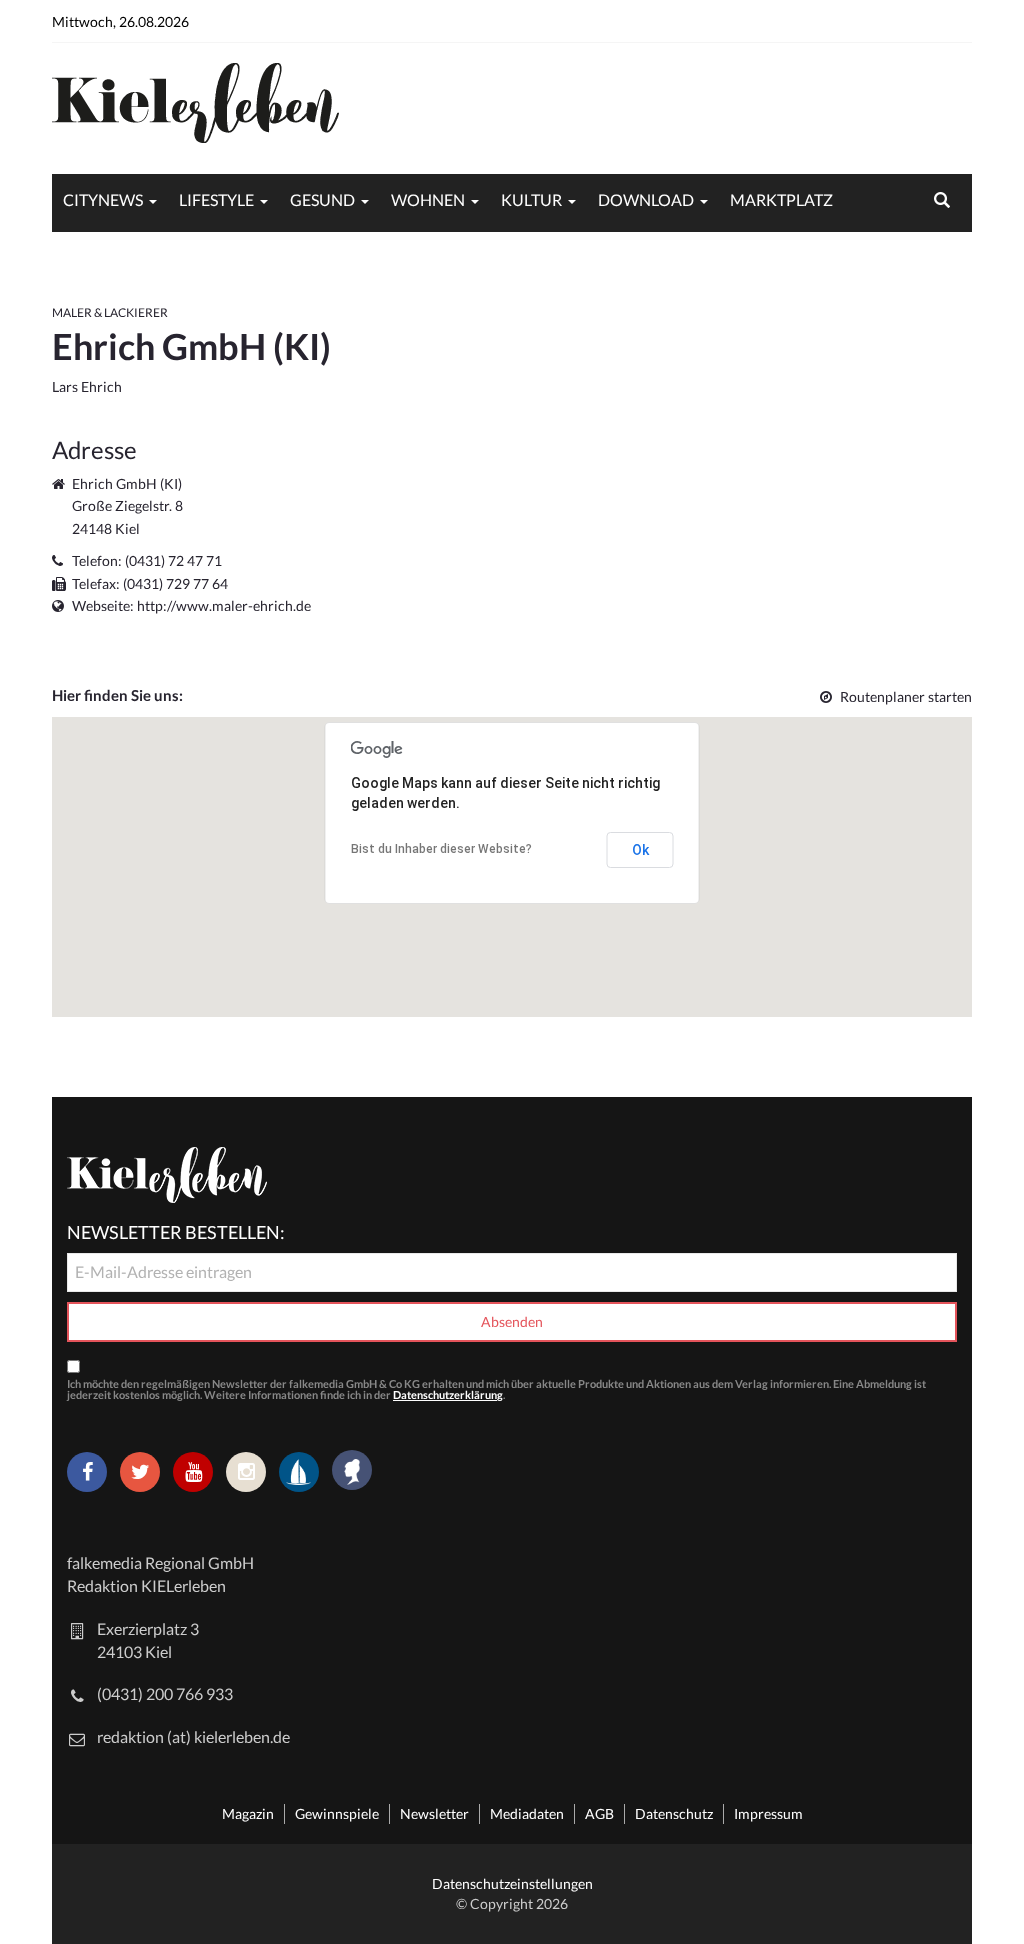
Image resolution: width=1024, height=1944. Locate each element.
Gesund (322, 199)
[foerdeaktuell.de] (299, 1472)
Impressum (768, 1813)
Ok (640, 850)
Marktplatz (781, 199)
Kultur (531, 199)
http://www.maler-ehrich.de (224, 605)
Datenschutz (674, 1813)
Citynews (103, 199)
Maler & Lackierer (110, 312)
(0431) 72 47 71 (173, 560)
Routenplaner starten (906, 696)
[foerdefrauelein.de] (352, 1472)
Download (646, 199)
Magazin (248, 1813)
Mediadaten (527, 1813)
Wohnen (428, 199)
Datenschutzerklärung (448, 1394)
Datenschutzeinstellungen (512, 1883)
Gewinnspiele (337, 1813)
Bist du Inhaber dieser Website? (441, 849)
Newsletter (434, 1813)
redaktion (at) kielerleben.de (193, 1736)
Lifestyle (216, 199)
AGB (599, 1813)
